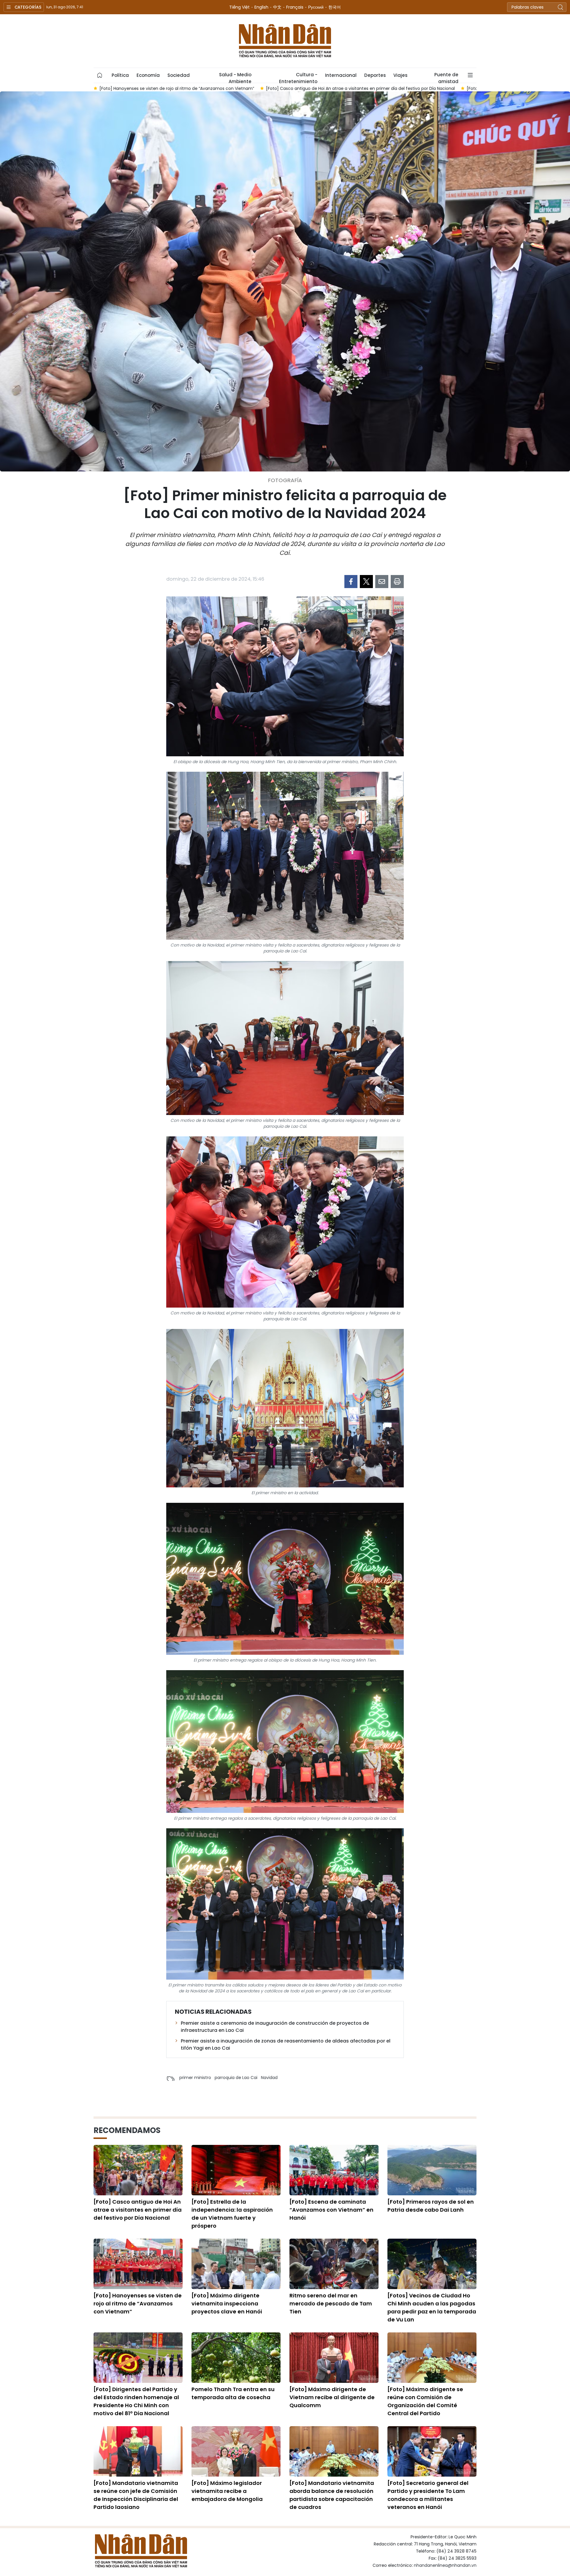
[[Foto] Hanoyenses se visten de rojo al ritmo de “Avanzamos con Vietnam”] (138, 2264)
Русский (316, 7)
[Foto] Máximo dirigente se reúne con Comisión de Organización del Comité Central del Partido (425, 2401)
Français (295, 7)
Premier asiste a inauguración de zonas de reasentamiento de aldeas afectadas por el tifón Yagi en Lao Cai (286, 2044)
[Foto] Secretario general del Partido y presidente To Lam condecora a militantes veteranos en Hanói (428, 2495)
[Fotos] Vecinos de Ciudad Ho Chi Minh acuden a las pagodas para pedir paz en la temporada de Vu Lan (432, 2307)
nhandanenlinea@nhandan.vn (445, 2565)
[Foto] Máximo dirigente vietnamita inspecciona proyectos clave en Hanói (227, 2303)
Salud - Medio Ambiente (235, 77)
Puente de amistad (446, 77)
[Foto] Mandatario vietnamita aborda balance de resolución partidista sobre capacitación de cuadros (332, 2495)
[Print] (397, 582)
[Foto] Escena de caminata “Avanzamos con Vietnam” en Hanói (331, 2210)
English (261, 7)
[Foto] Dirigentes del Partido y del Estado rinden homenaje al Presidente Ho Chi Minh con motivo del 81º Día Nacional (136, 2401)
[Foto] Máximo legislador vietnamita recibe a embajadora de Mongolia (227, 2491)
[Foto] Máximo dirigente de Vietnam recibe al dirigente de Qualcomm (332, 2397)
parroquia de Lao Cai (236, 2078)
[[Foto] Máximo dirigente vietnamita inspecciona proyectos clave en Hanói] (236, 2264)
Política (120, 75)
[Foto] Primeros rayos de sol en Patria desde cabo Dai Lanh (431, 2206)
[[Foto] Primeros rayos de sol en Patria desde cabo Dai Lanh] (432, 2170)
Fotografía (285, 480)
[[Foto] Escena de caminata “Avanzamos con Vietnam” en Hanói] (334, 2170)
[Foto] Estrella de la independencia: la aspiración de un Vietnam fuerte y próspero (232, 2214)
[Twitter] (366, 582)
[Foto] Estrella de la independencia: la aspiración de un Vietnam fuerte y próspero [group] (384, 88)
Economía (148, 75)
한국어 (335, 7)
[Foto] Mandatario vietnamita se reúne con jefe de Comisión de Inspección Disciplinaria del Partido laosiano (136, 2495)
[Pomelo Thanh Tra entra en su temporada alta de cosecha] (236, 2358)
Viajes (400, 75)
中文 (277, 7)
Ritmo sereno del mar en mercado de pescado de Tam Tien (331, 2303)
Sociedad (179, 75)
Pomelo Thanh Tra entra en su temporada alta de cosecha (233, 2393)
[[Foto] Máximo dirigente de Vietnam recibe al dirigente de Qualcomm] (334, 2358)
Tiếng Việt (239, 7)
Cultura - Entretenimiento (298, 77)
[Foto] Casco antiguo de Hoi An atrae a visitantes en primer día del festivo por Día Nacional (138, 2210)
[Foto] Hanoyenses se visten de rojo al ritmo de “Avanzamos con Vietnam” (138, 2303)
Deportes (375, 75)
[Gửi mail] (382, 582)
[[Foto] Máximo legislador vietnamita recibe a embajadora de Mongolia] (236, 2451)
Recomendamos (127, 2130)
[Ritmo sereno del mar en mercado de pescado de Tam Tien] (334, 2264)
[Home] (100, 75)
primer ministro (195, 2078)
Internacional (341, 75)
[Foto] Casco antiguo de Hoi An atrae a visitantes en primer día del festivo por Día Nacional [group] (193, 88)
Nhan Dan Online (285, 41)
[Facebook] (351, 582)
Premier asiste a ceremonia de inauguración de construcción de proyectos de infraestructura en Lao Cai (275, 2027)
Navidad (269, 2078)
